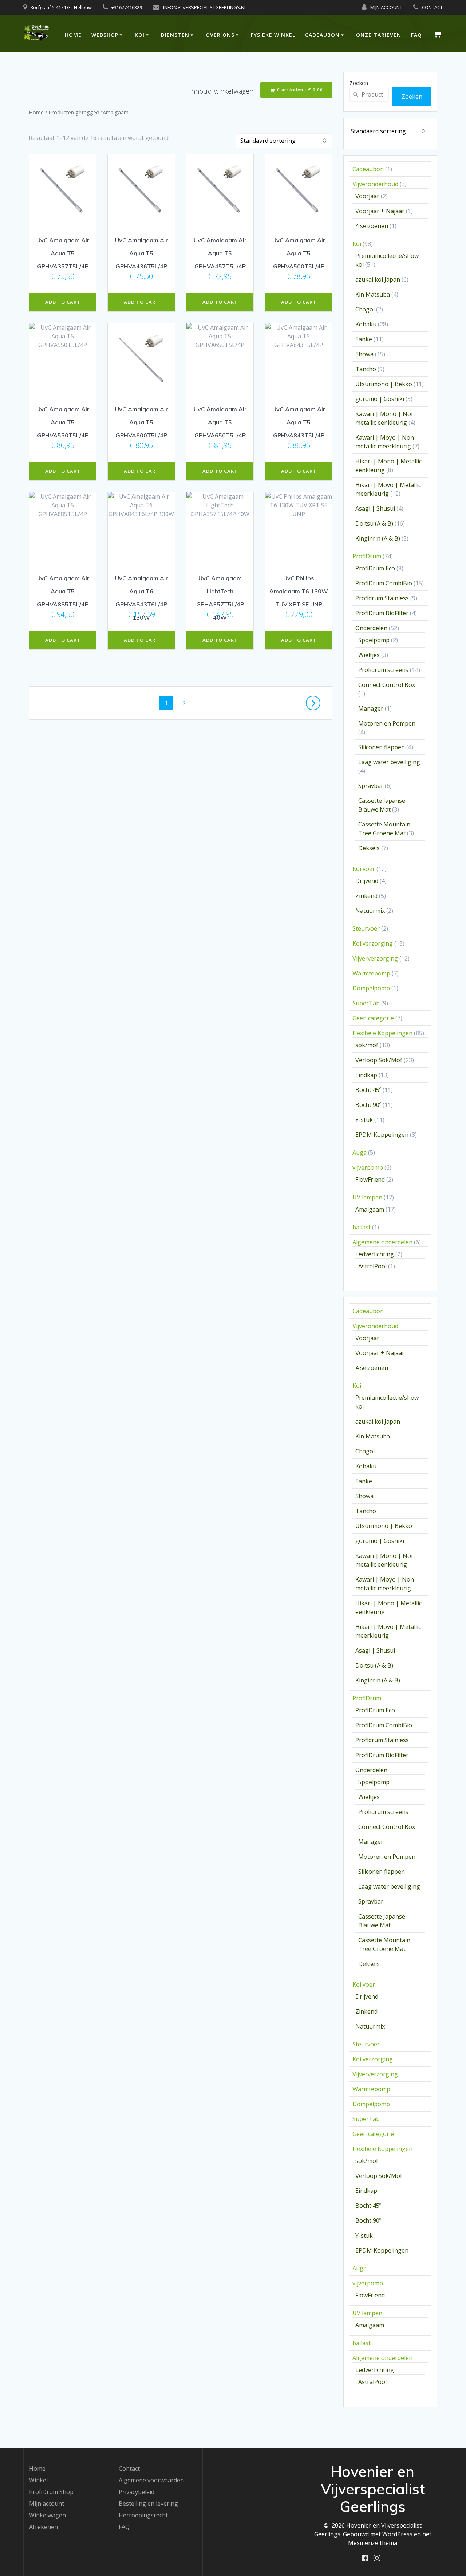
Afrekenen (44, 2527)
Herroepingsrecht (143, 2515)
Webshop (105, 35)
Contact (129, 2469)
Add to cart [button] (63, 302)
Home (73, 35)
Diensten (175, 35)
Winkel (38, 2480)
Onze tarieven (379, 35)
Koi (140, 35)
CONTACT (432, 7)
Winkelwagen (48, 2515)
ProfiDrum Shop (51, 2492)
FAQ (416, 35)
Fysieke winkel (273, 35)
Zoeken (359, 83)
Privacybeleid (137, 2492)
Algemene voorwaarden (151, 2480)
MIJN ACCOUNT (386, 7)
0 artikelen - (299, 90)
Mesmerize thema (373, 2543)
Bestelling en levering (148, 2504)
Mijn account (47, 2504)
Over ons (220, 35)
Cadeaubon (322, 35)
